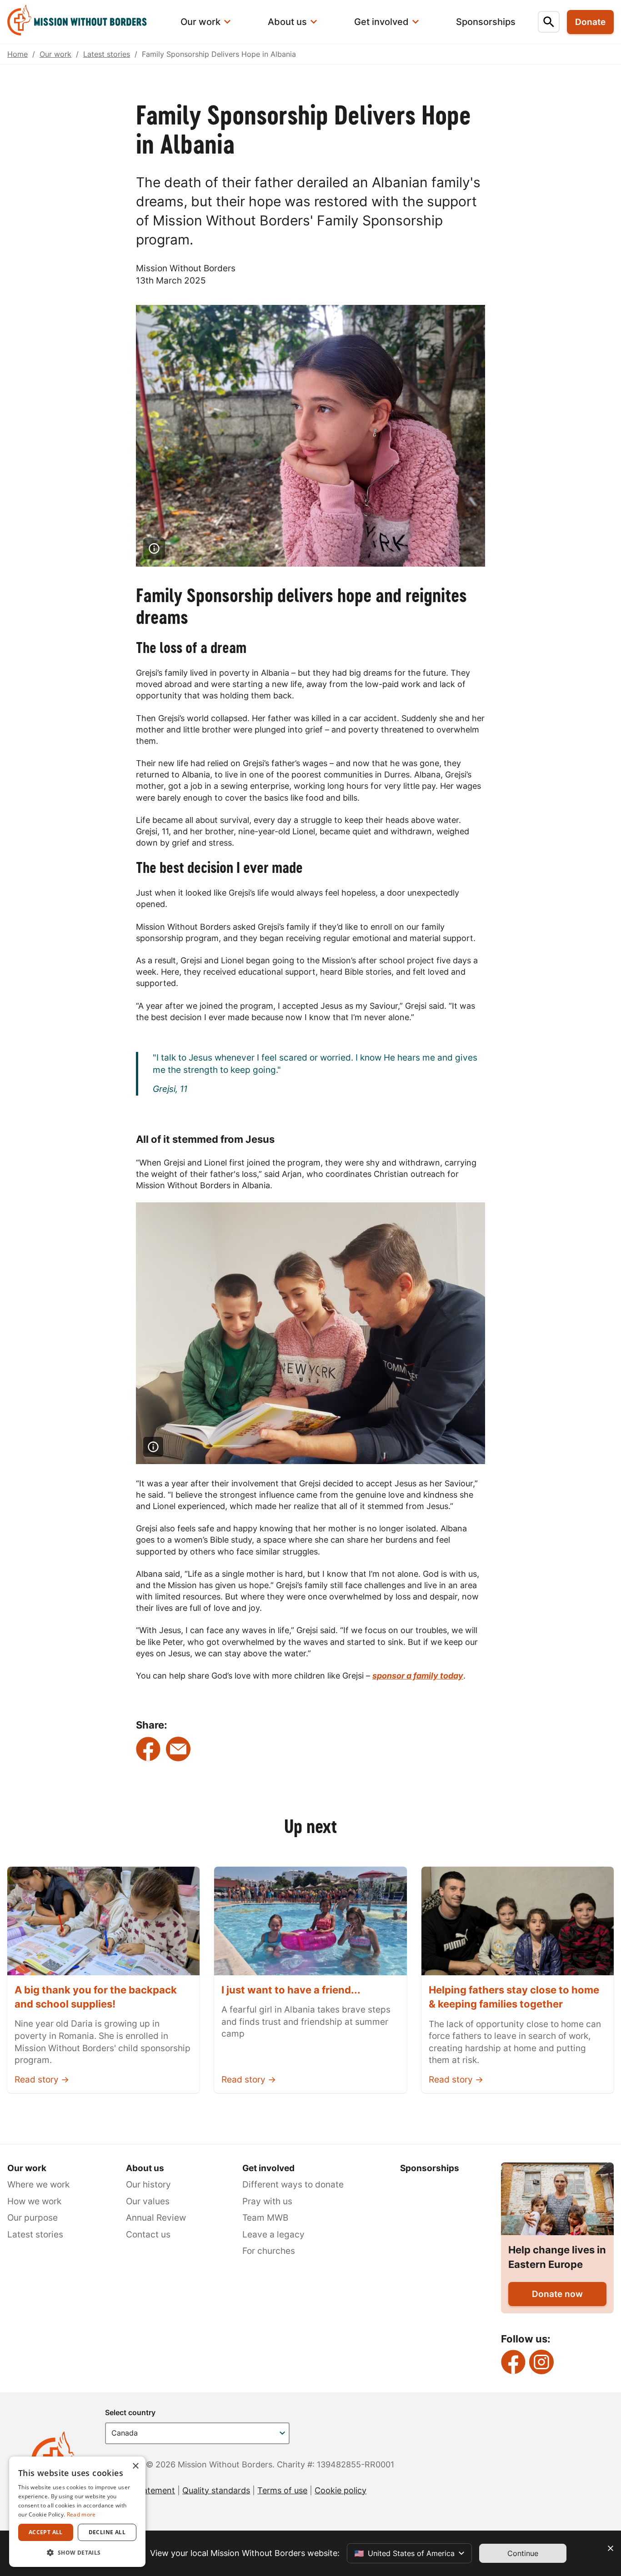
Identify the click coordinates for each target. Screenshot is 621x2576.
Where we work (38, 2185)
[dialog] (77, 2512)
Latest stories (107, 54)
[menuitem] (83, 22)
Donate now (557, 2294)
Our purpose (33, 2218)
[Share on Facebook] (148, 1749)
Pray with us (267, 2201)
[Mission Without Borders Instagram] (541, 2362)
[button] (77, 2552)
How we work (34, 2201)
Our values (148, 2201)
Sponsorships (430, 2168)
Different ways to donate (293, 2185)
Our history (148, 2185)
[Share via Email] (178, 1749)
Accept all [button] (46, 2532)
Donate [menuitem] (590, 22)
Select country (130, 2412)
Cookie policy (341, 2490)
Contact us (148, 2235)
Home (18, 54)
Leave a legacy (273, 2235)
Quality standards (216, 2490)
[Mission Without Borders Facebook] (513, 2362)
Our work (55, 54)
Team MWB (265, 2218)
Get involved (268, 2168)
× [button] (135, 2466)
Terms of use (282, 2490)
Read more (81, 2514)
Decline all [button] (107, 2532)
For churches (269, 2251)
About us (145, 2168)
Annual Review (156, 2218)
